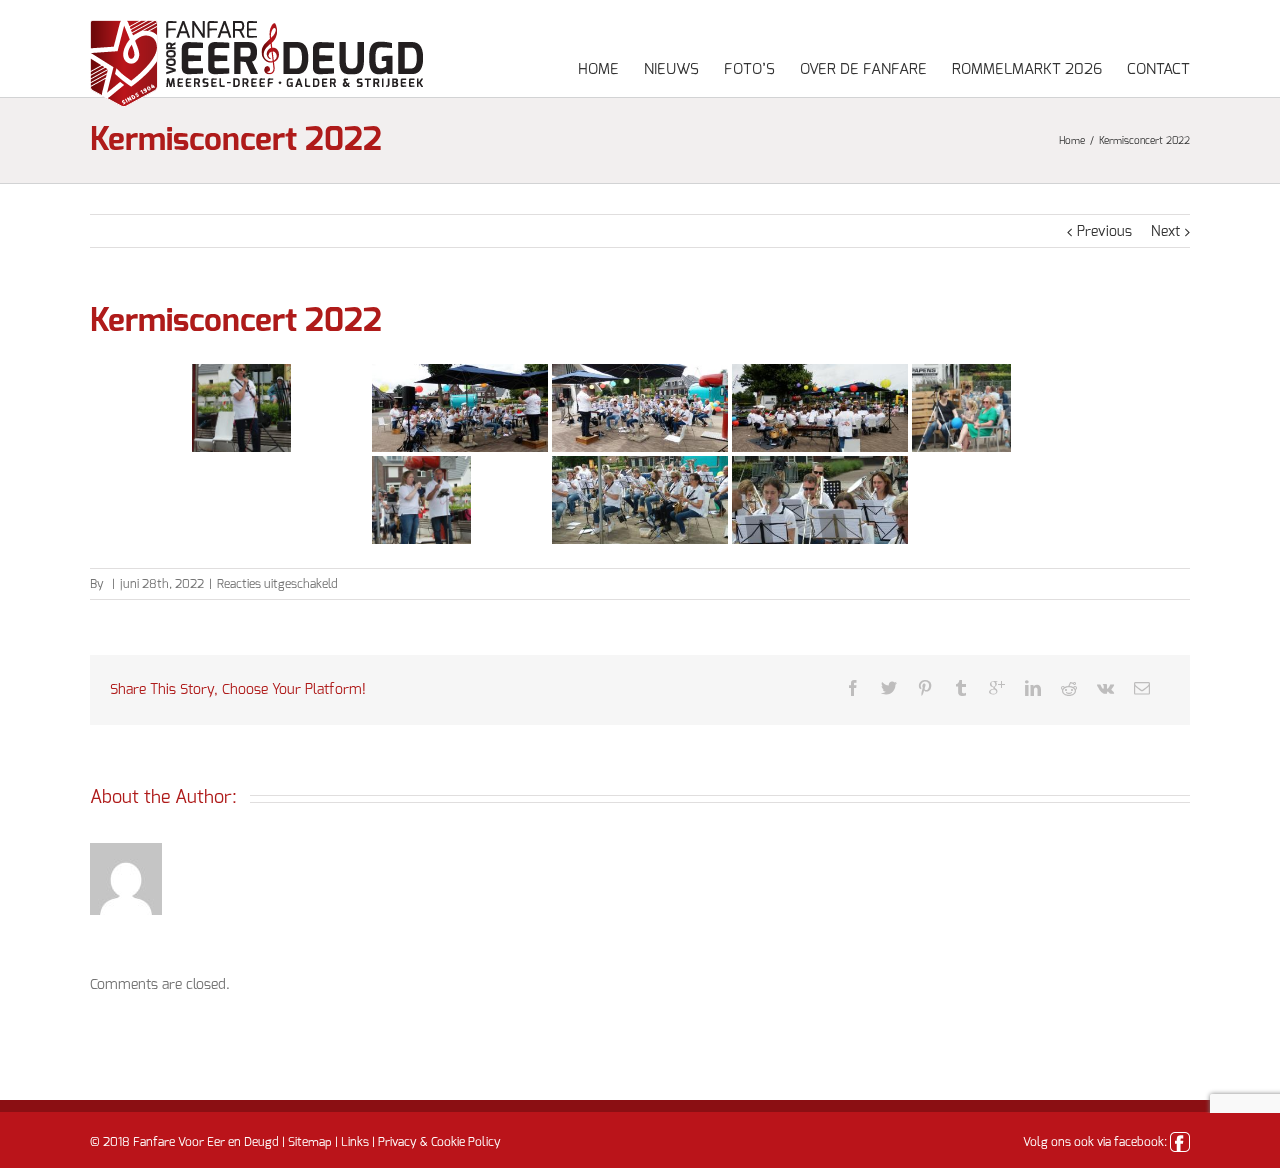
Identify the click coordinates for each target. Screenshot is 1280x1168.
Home (598, 69)
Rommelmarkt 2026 (1027, 69)
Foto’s (749, 69)
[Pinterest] (925, 688)
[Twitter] (889, 688)
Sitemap (310, 1142)
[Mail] (1142, 688)
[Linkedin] (1033, 688)
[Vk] (1105, 688)
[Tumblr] (961, 688)
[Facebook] (853, 688)
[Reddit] (1069, 688)
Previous (1104, 232)
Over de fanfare (863, 69)
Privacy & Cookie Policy (439, 1142)
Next (1165, 232)
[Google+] (997, 688)
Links (355, 1142)
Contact (1158, 69)
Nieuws (671, 69)
